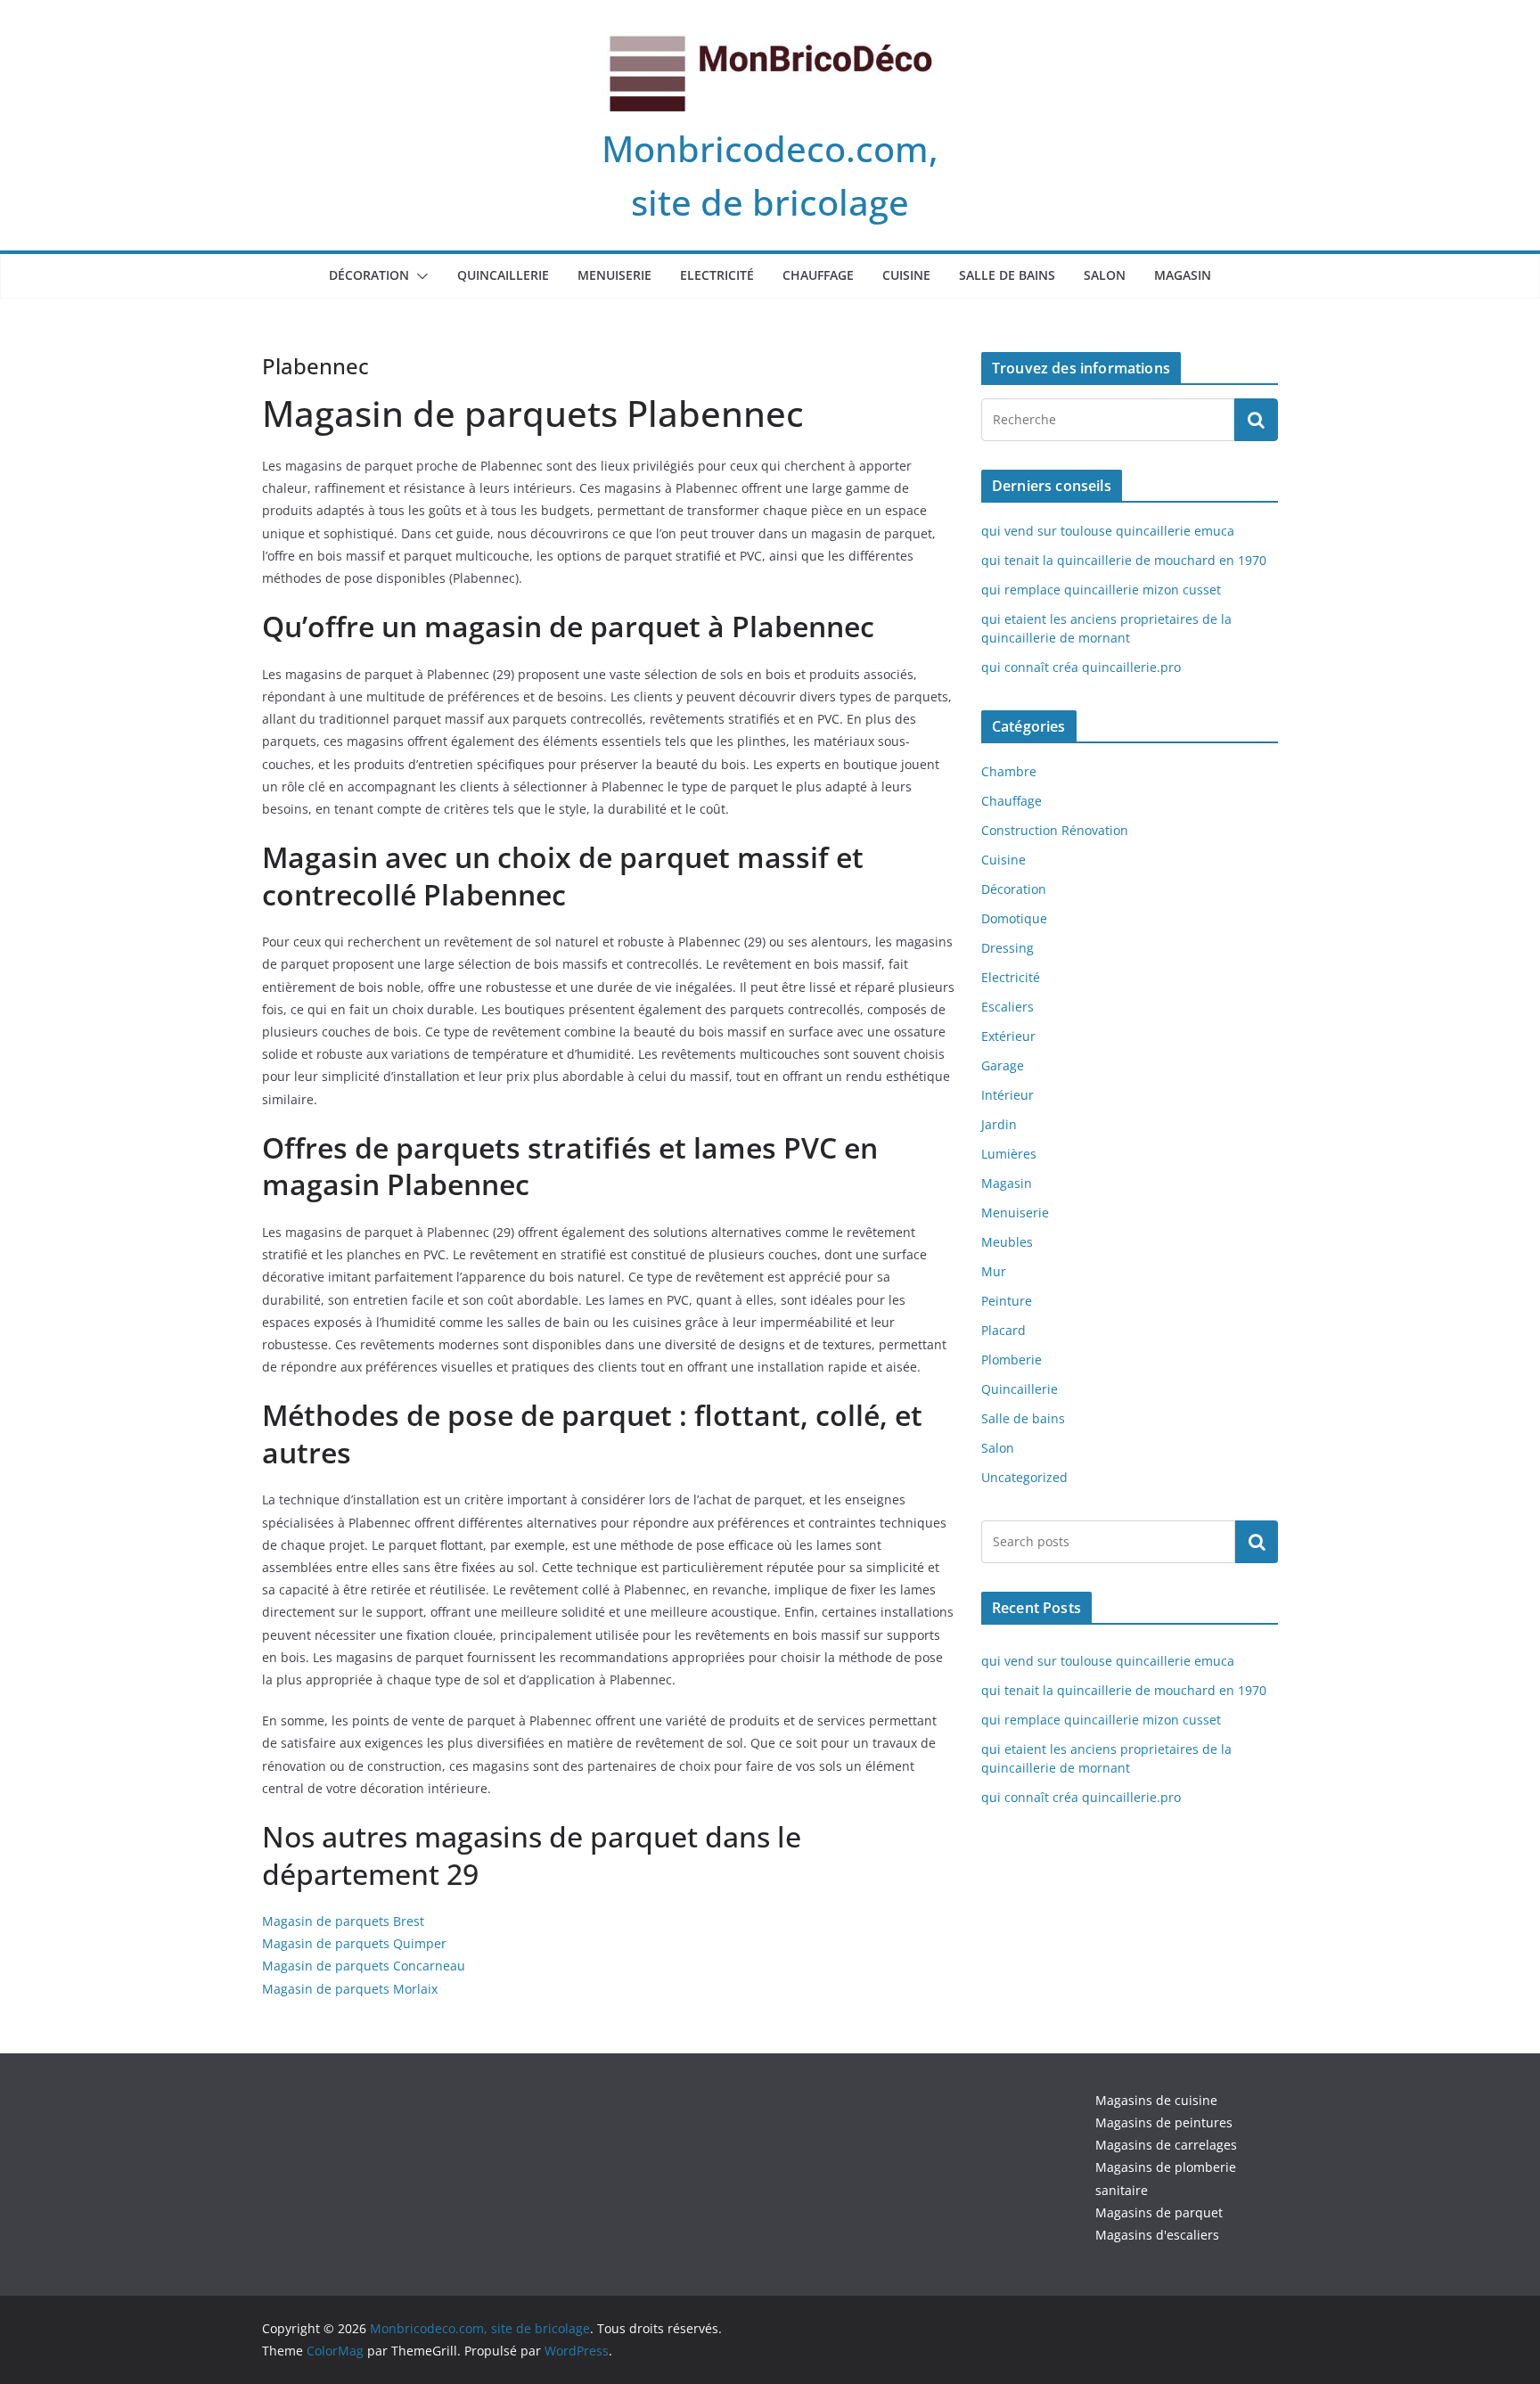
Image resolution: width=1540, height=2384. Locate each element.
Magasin (1183, 275)
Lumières (1009, 1154)
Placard (1003, 1330)
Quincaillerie (503, 275)
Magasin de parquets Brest (343, 1921)
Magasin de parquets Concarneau (364, 1966)
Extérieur (1008, 1036)
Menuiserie (614, 275)
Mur (994, 1271)
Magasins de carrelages (1166, 2145)
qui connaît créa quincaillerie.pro (1081, 667)
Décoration (369, 275)
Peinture (1007, 1301)
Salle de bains (1007, 275)
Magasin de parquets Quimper (354, 1943)
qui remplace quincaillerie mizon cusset (1101, 590)
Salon (1105, 275)
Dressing (1008, 948)
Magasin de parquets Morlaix (350, 1989)
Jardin (999, 1124)
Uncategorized (1024, 1477)
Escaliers (1008, 1007)
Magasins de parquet (1159, 2212)
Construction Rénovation (1055, 830)
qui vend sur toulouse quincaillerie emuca (1108, 531)
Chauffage (818, 275)
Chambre (1009, 771)
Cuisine (906, 275)
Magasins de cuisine (1156, 2100)
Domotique (1014, 918)
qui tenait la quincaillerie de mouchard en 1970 (1124, 560)
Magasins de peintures (1164, 2122)
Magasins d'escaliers (1157, 2235)
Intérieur (1008, 1095)
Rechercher (1257, 1541)
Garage (1003, 1065)
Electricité (717, 275)
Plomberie (1012, 1360)
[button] (419, 276)
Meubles (1007, 1242)
